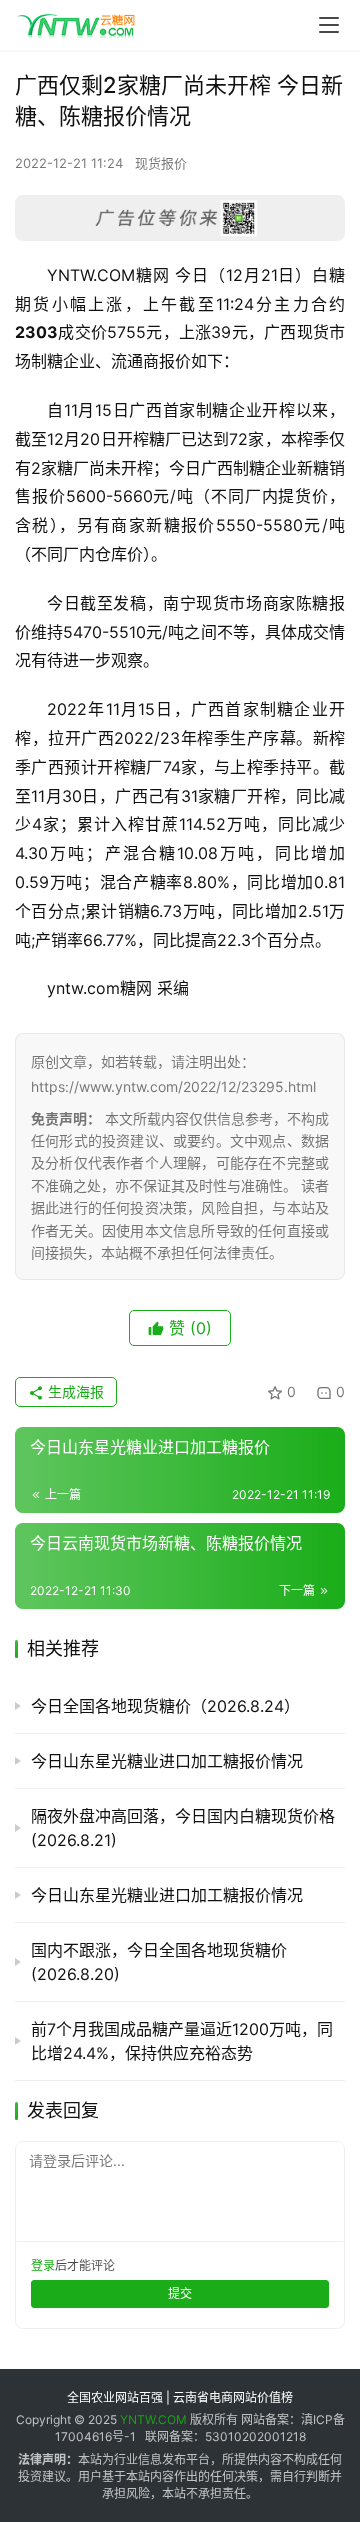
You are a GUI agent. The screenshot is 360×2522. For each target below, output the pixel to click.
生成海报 (74, 1391)
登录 (43, 2265)
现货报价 (161, 163)
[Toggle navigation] (329, 25)
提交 (180, 2293)
